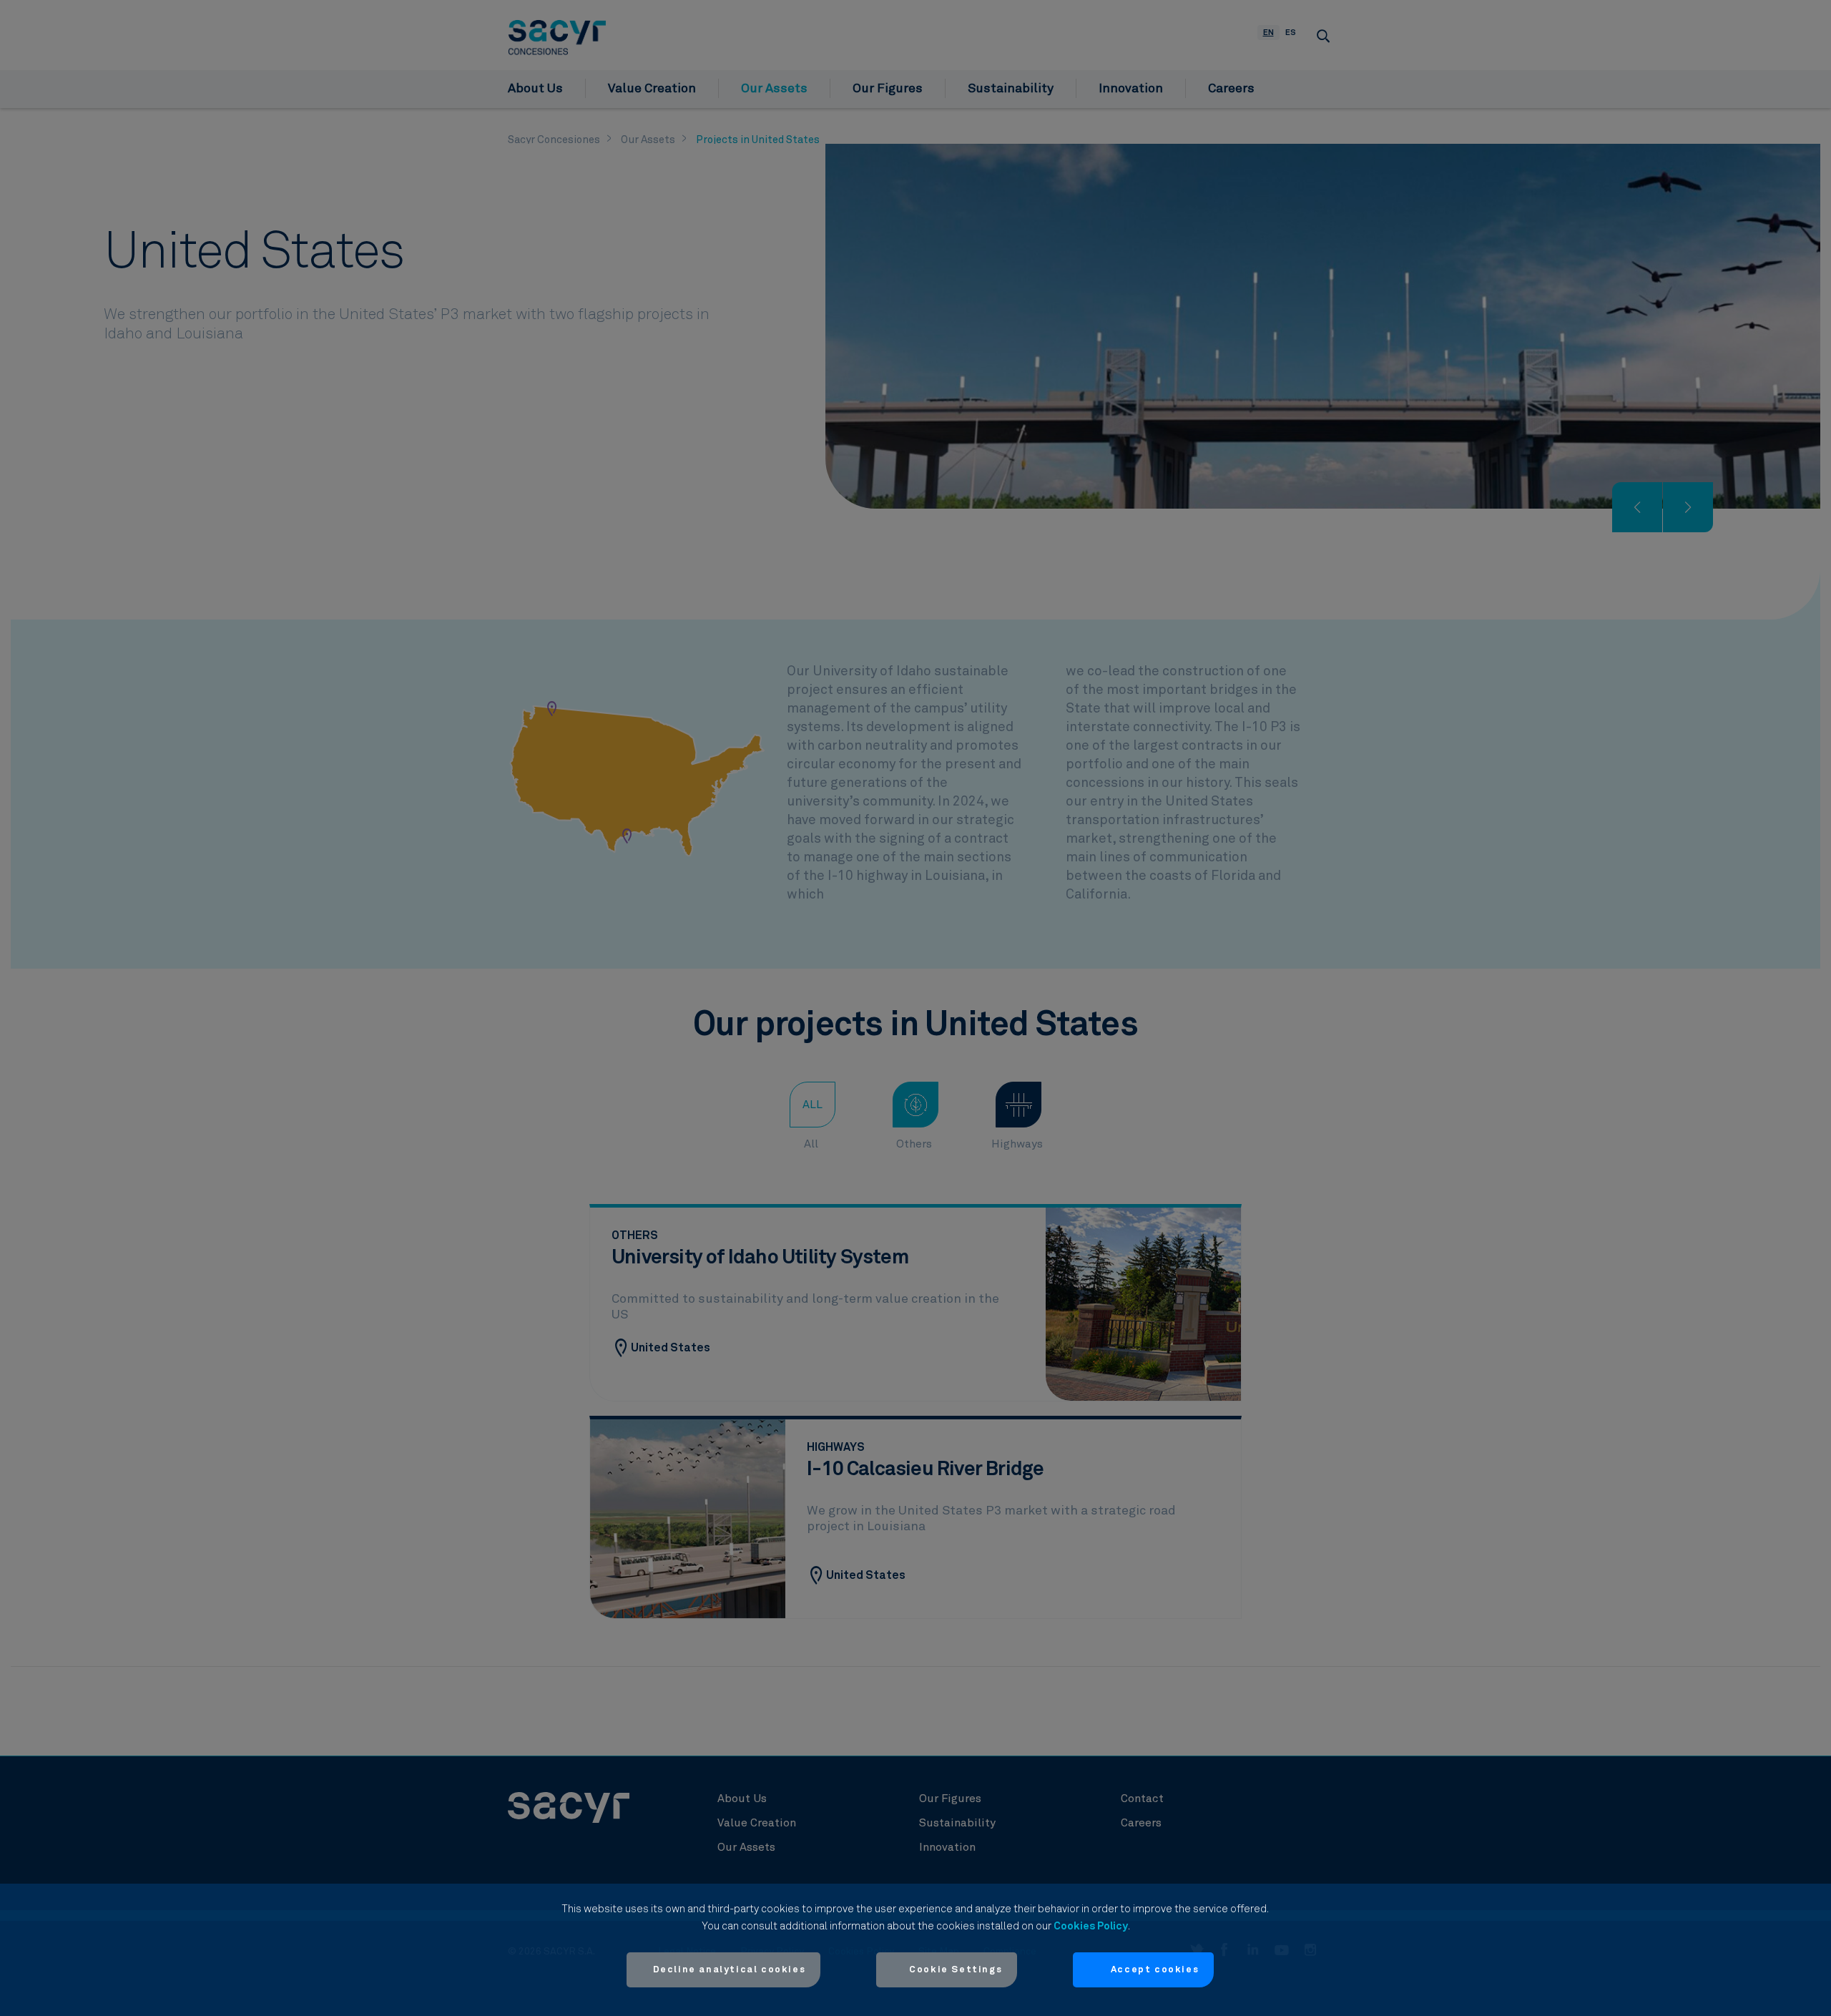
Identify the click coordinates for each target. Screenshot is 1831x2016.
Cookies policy (1091, 1926)
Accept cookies (1155, 1970)
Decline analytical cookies (730, 1970)
